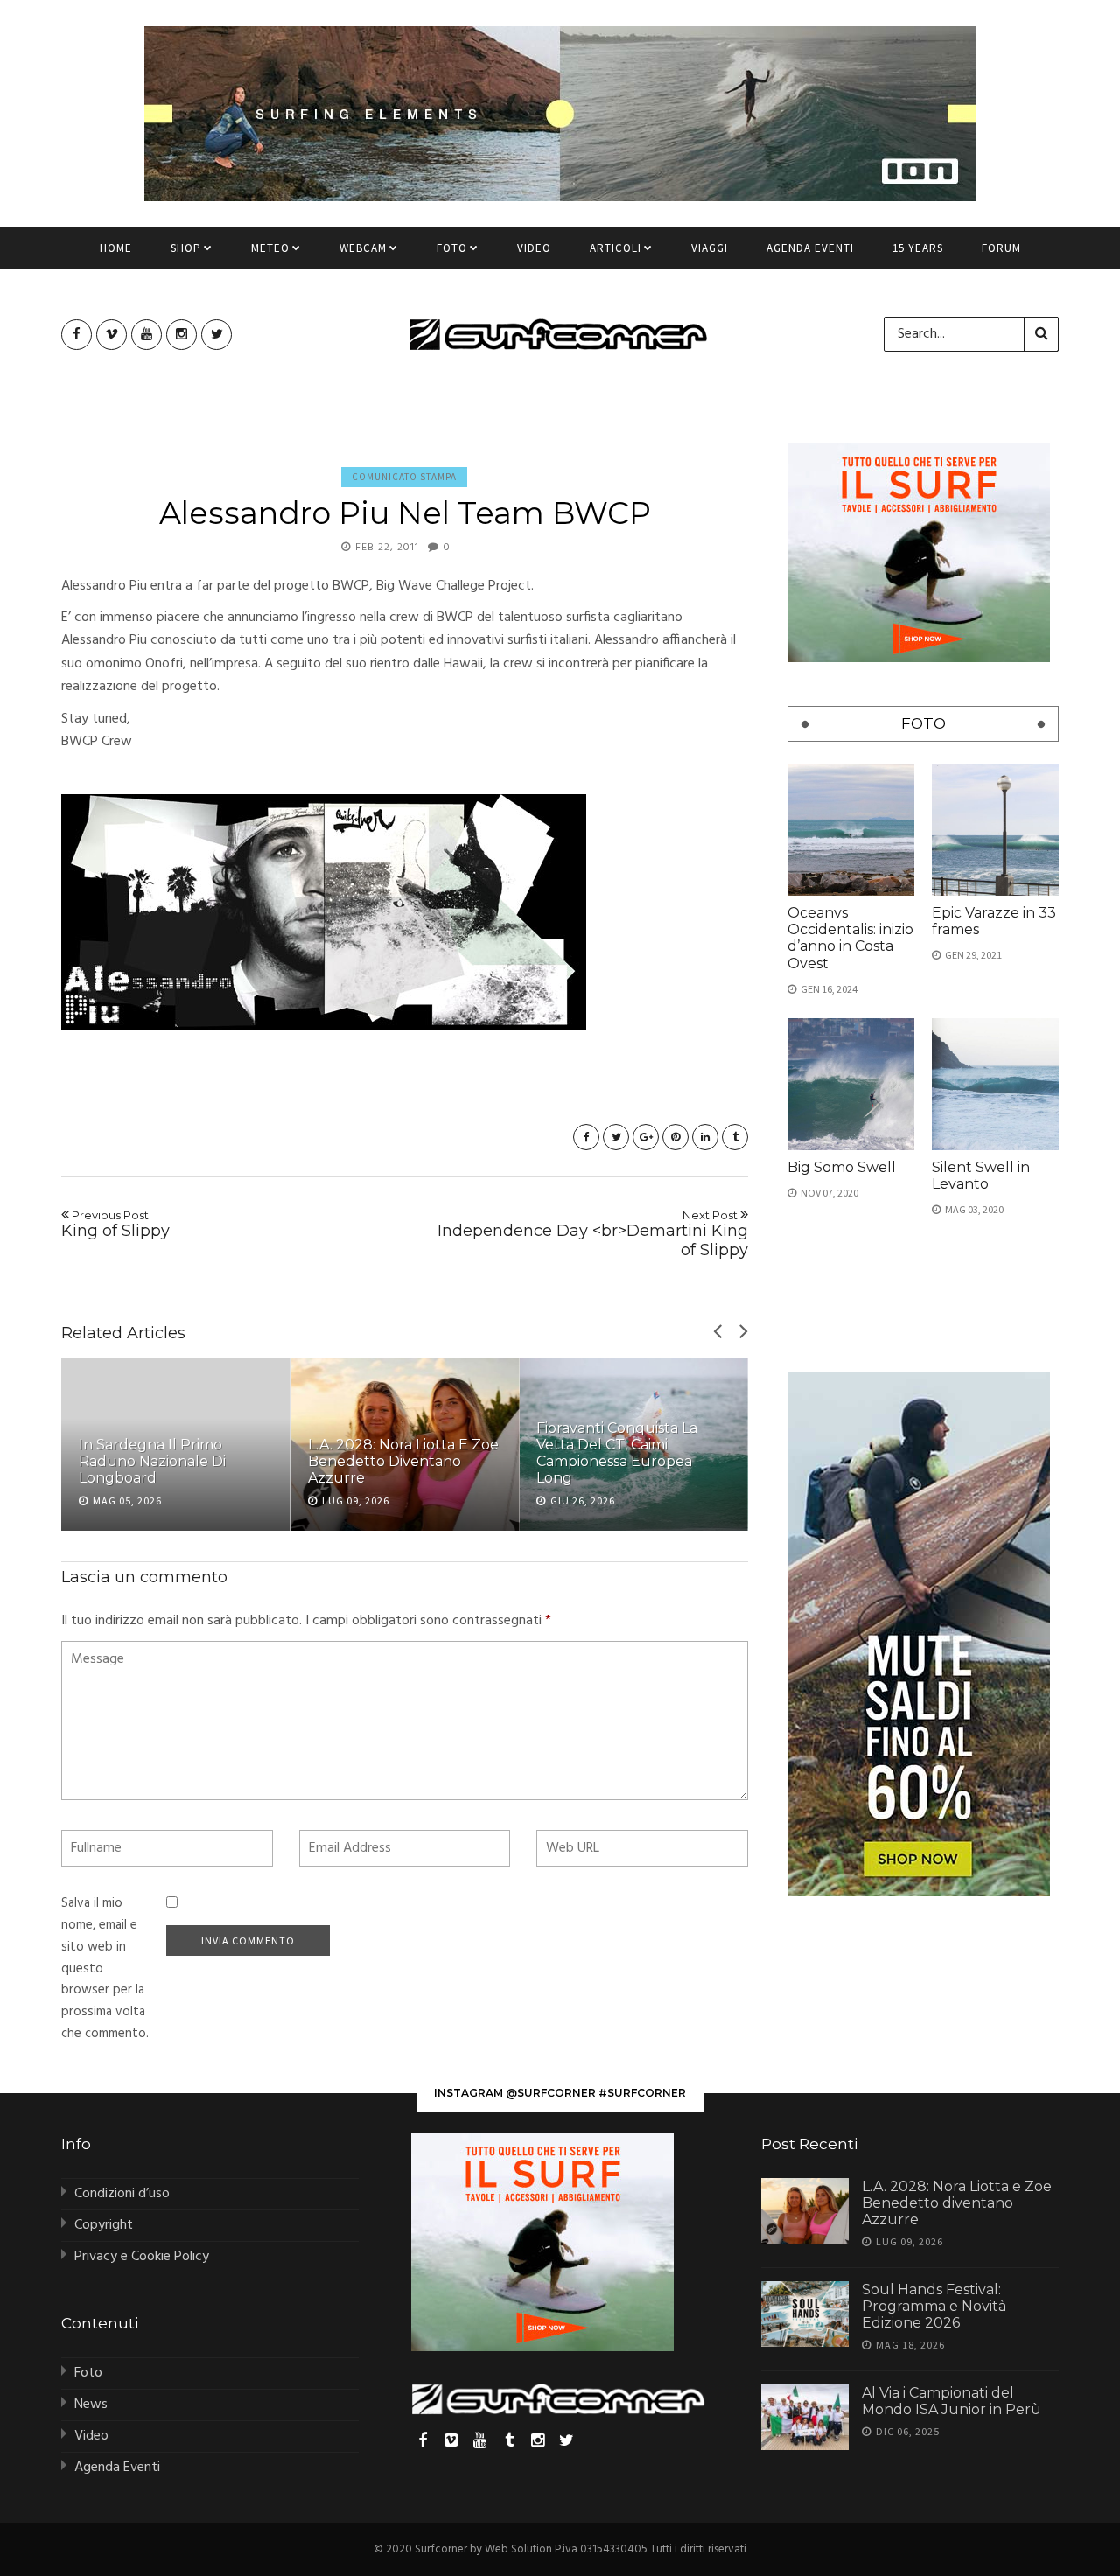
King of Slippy (115, 1225)
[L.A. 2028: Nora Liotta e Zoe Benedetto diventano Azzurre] (805, 2211)
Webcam (363, 248)
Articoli (616, 248)
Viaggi (710, 248)
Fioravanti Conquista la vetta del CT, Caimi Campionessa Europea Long (617, 1453)
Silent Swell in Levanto (981, 1176)
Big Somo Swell (842, 1167)
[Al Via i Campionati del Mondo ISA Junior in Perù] (805, 2417)
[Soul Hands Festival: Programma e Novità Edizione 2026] (805, 2314)
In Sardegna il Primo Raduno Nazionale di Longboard (152, 1461)
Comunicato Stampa (404, 477)
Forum (1001, 248)
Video (534, 248)
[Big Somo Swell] (851, 1084)
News (91, 2405)
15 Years (918, 248)
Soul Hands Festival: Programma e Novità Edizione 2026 (934, 2306)
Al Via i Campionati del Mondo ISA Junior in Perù (952, 2401)
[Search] (1041, 334)
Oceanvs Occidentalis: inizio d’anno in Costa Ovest (850, 938)
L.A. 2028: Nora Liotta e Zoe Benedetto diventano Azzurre (403, 1461)
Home (116, 248)
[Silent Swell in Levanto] (995, 1084)
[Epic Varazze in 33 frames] (995, 830)
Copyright (104, 2225)
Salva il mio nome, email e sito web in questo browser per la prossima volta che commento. (105, 1969)
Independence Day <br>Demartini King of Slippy (593, 1234)
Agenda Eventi (810, 248)
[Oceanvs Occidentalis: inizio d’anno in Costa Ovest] (851, 830)
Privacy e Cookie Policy (142, 2257)
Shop (186, 248)
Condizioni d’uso (122, 2194)
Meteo (270, 248)
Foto (452, 248)
